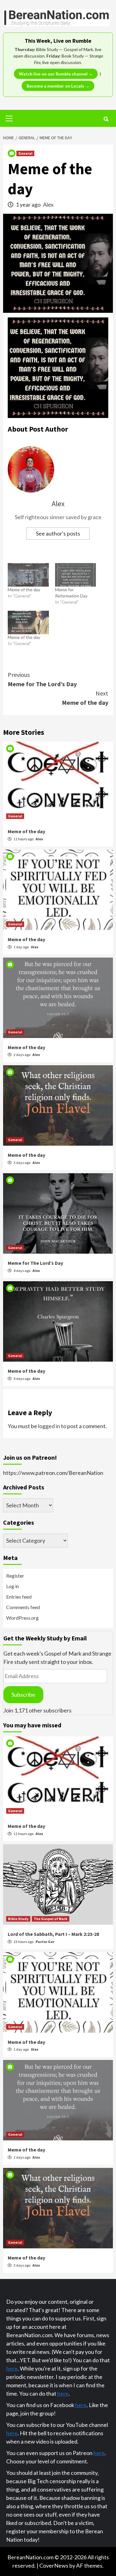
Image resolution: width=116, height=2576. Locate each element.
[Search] (106, 119)
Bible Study (18, 1919)
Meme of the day (24, 590)
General (25, 153)
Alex (48, 205)
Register (15, 1576)
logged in (49, 1426)
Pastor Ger (45, 1942)
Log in (13, 1586)
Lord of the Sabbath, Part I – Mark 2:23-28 (53, 1934)
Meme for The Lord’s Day (42, 679)
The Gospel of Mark (51, 1919)
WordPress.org (22, 1618)
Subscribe (23, 1695)
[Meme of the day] (28, 575)
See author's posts (58, 533)
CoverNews (54, 2565)
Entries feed (19, 1597)
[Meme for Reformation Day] (76, 575)
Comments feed (23, 1607)
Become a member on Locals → (58, 86)
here (12, 2368)
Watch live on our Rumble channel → (56, 74)
